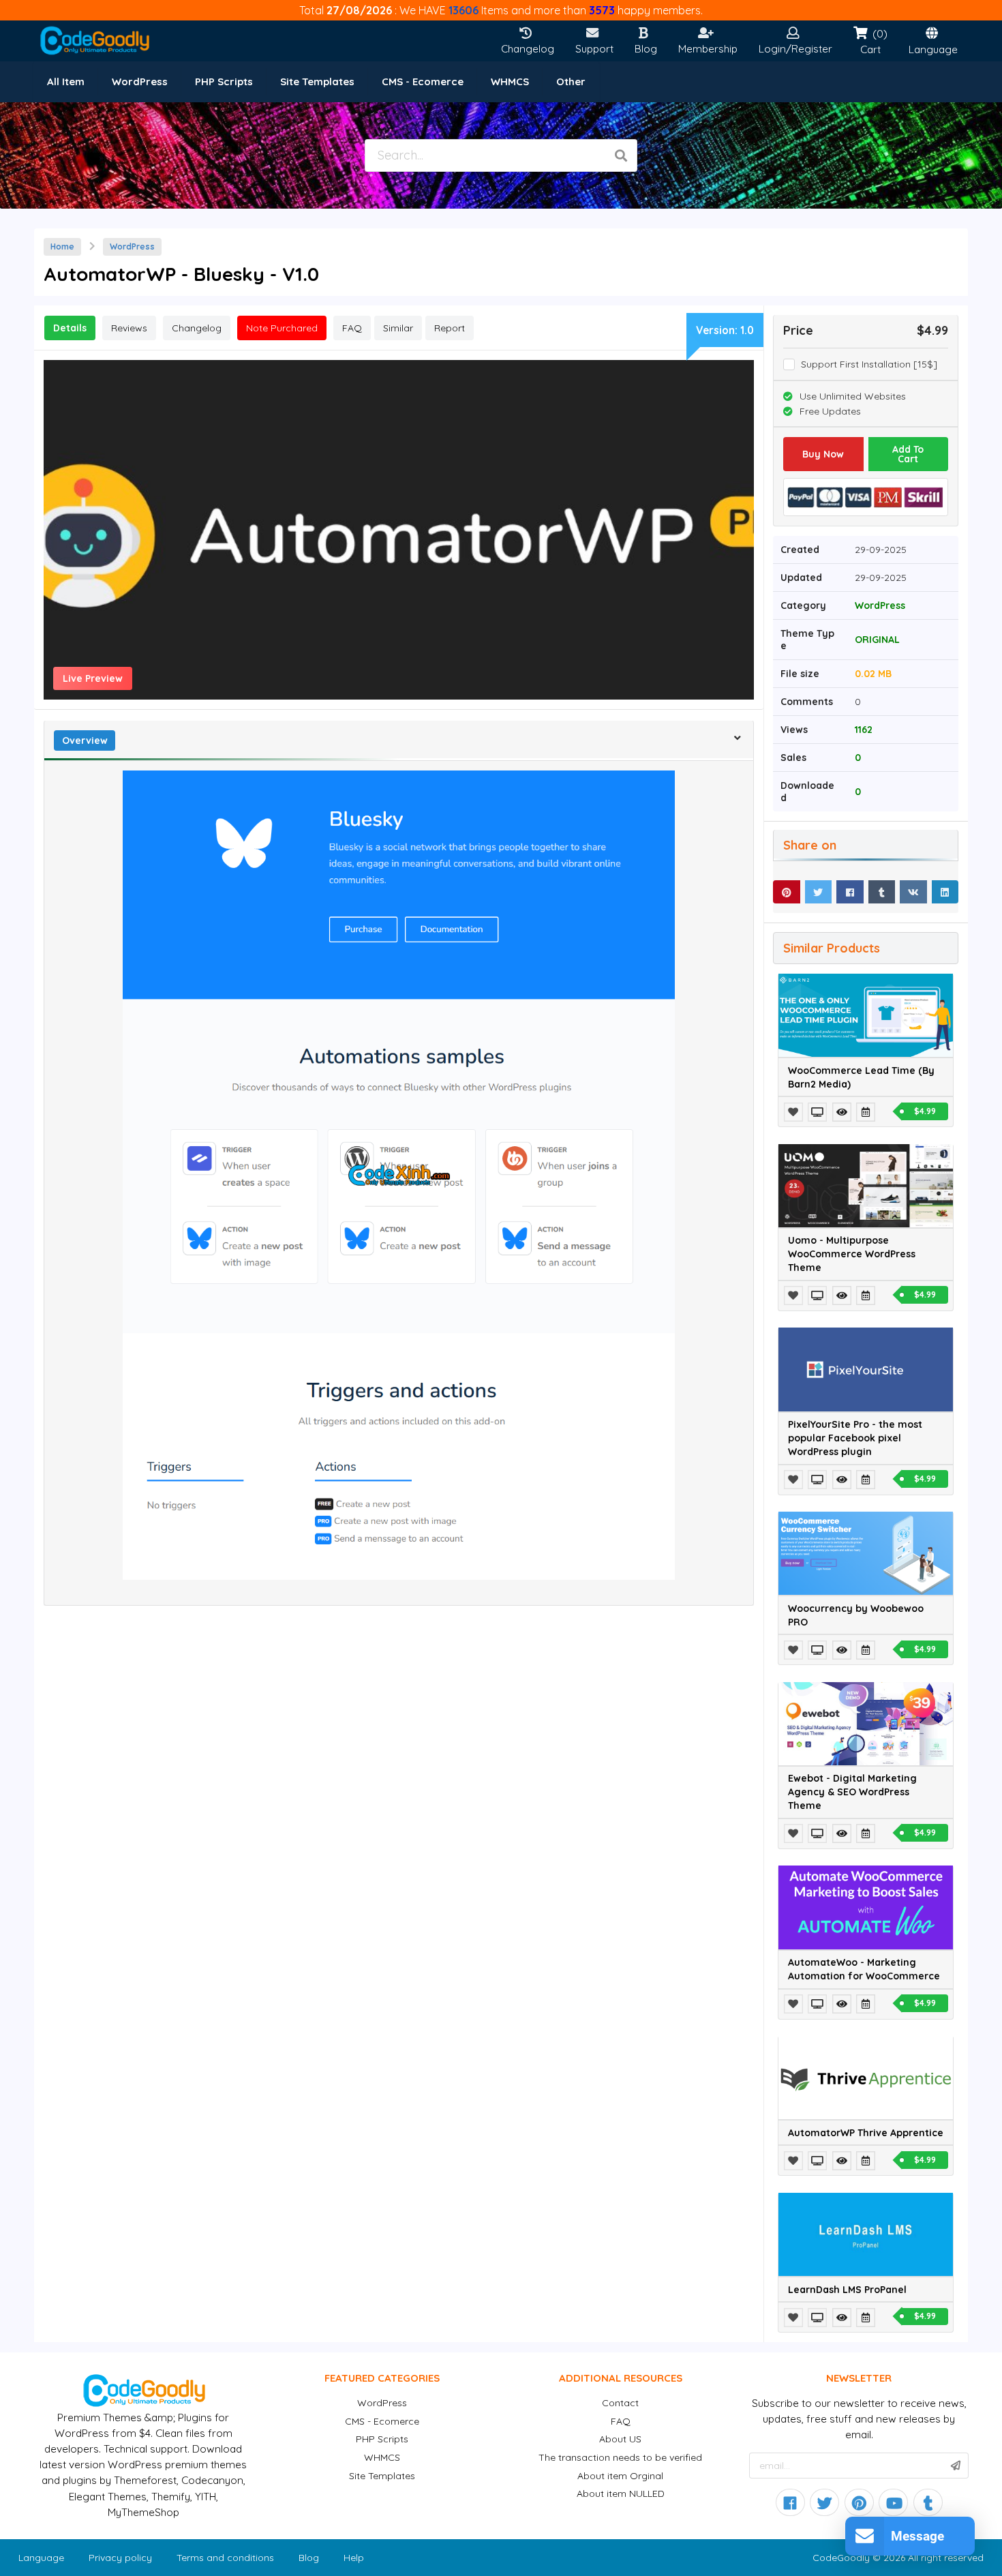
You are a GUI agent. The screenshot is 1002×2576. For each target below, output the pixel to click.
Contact (620, 2403)
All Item (66, 81)
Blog (309, 2558)
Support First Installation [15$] (869, 364)
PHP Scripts (382, 2439)
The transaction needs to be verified (620, 2457)
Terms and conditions (225, 2558)
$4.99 (925, 1111)
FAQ (621, 2421)
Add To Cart (908, 454)
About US (620, 2439)
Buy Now (823, 454)
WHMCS (382, 2457)
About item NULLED (621, 2493)
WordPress (132, 246)
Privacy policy (120, 2558)
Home (62, 246)
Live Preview (93, 678)
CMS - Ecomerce (382, 2421)
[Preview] (819, 1112)
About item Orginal (620, 2476)
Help (354, 2558)
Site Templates (382, 2476)
